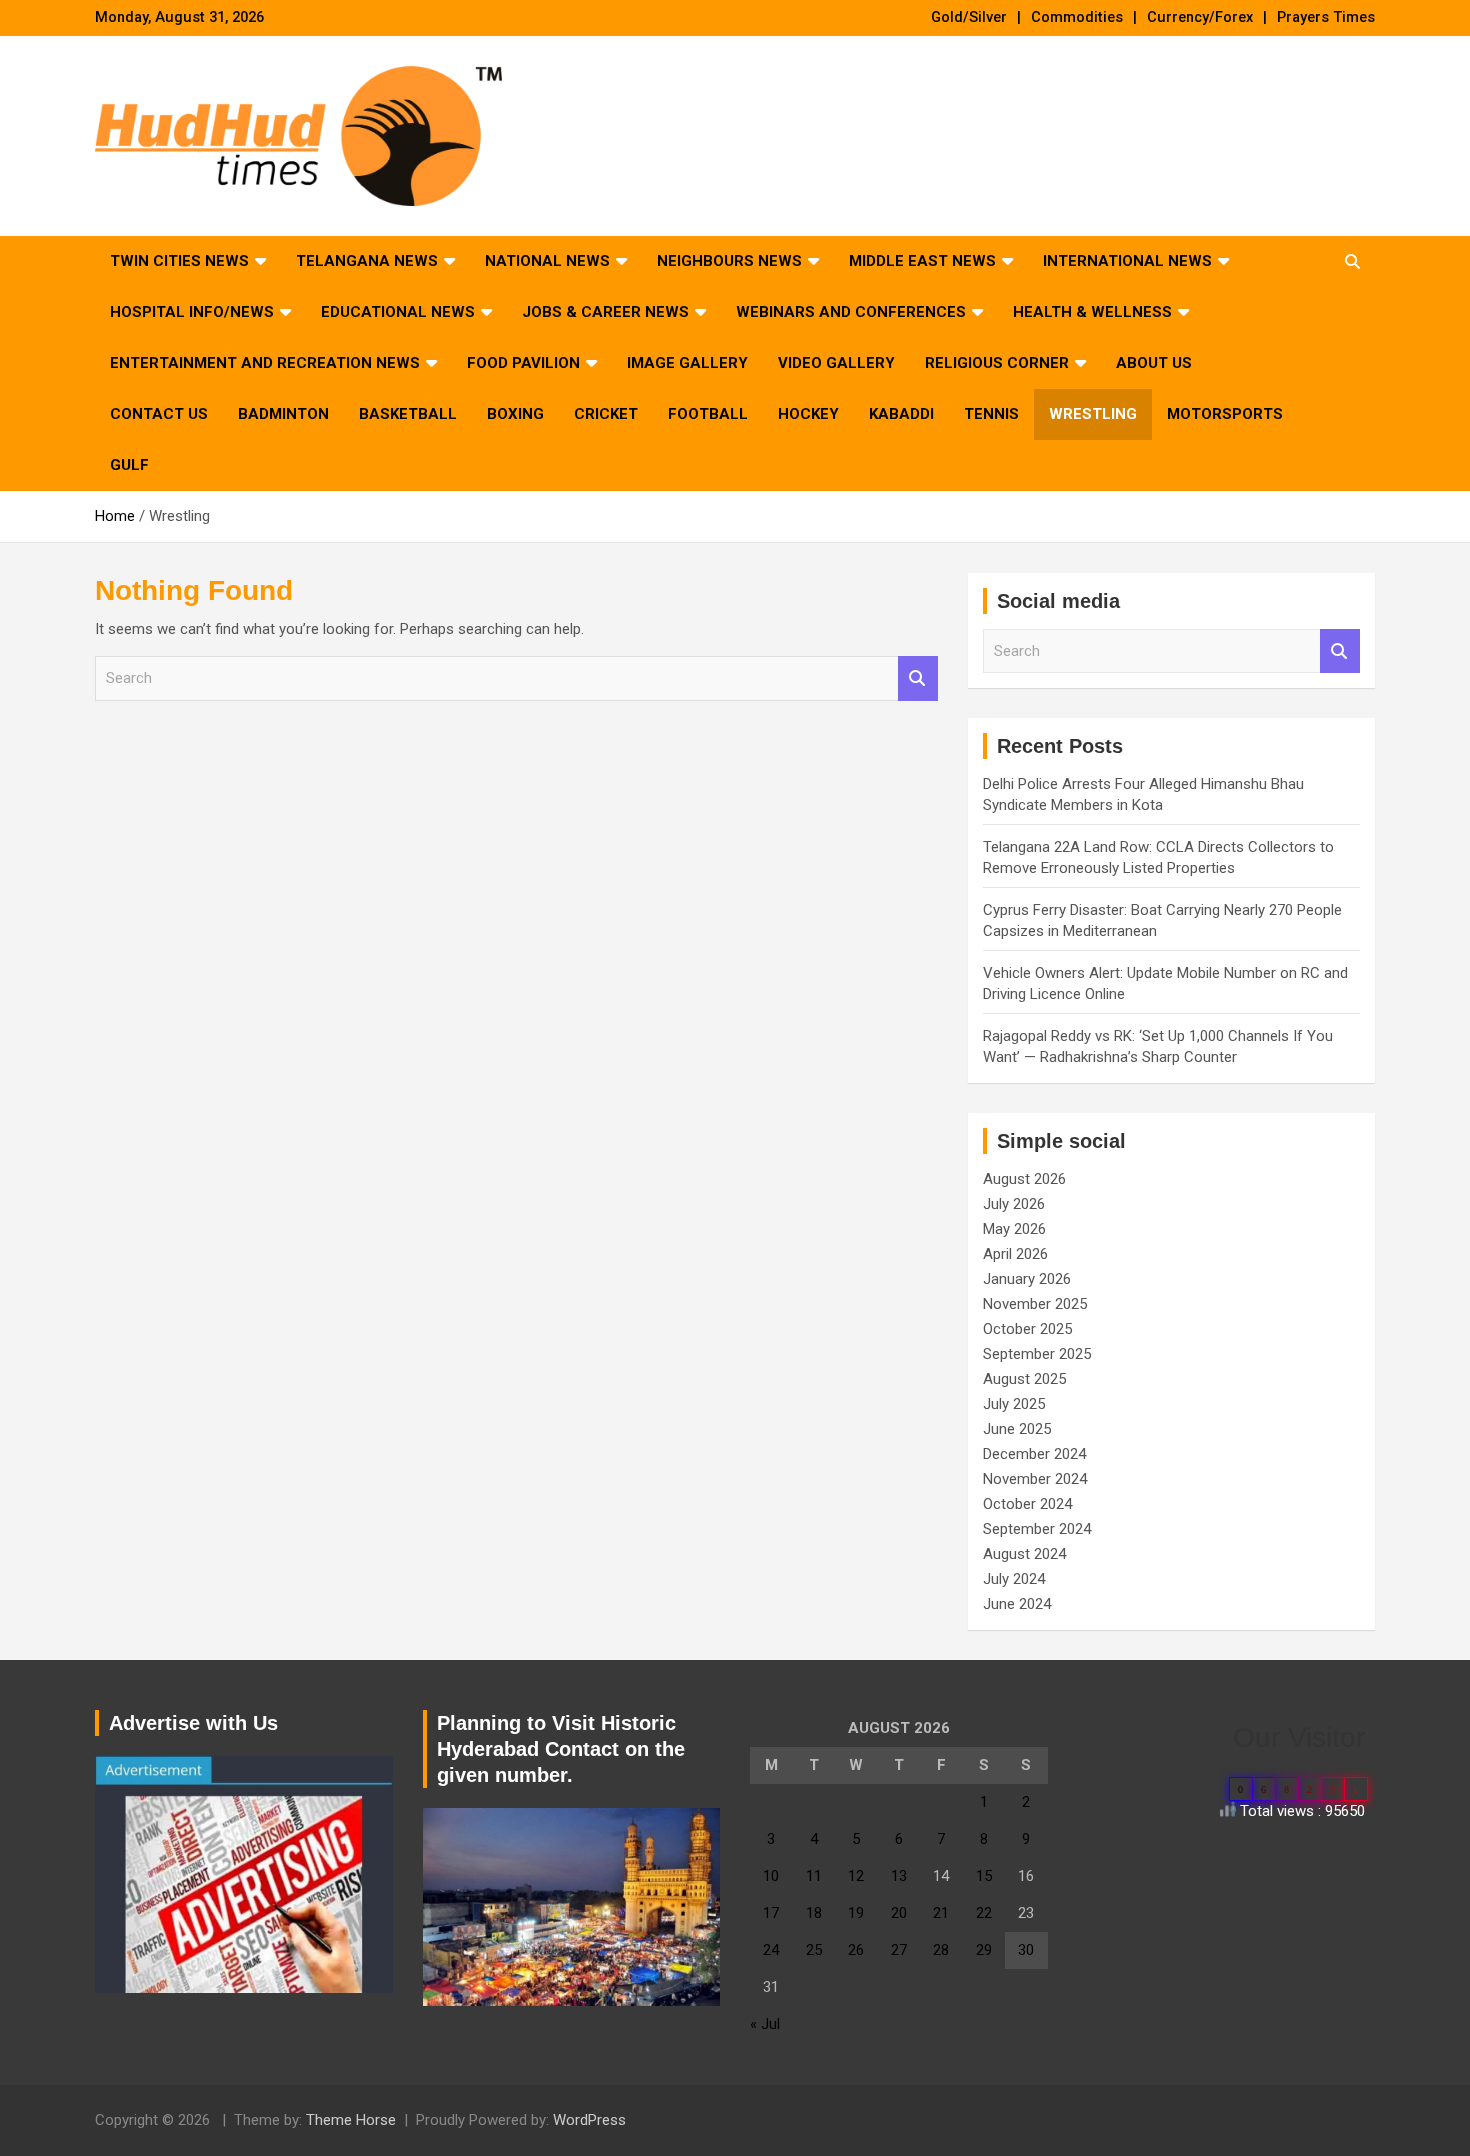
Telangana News (367, 261)
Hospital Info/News (192, 312)
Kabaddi (901, 414)
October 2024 (1027, 1504)
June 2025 (1017, 1429)
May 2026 (1014, 1229)
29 (984, 1950)
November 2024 (1035, 1479)
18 (814, 1913)
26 (856, 1950)
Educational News (398, 312)
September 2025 (1037, 1354)
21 (941, 1913)
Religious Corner (997, 363)
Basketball (408, 414)
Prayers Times (1326, 17)
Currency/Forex (1200, 17)
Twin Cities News (179, 261)
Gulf (129, 465)
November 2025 (1035, 1304)
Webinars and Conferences (851, 312)
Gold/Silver (969, 17)
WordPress (589, 2120)
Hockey (808, 414)
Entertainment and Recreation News (265, 363)
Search (918, 678)
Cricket (606, 414)
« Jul (765, 2024)
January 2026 (1027, 1279)
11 (814, 1876)
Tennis (991, 414)
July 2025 (1014, 1404)
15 (984, 1876)
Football (708, 414)
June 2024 (1017, 1604)
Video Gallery (836, 363)
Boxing (515, 414)
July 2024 (1014, 1579)
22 (984, 1913)
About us (1154, 363)
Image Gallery (687, 363)
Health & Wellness (1092, 312)
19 (856, 1913)
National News (547, 261)
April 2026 (1015, 1254)
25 (814, 1950)
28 (941, 1950)
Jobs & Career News (605, 312)
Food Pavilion (523, 363)
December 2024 (1034, 1454)
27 (899, 1950)
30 (1026, 1950)
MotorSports (1225, 414)
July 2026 (1014, 1204)
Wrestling (1093, 414)
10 (771, 1876)
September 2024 (1037, 1529)
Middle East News (922, 261)
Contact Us (159, 414)
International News (1127, 261)
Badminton (283, 414)
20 (899, 1913)
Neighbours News (729, 261)
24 (771, 1950)
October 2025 (1027, 1329)
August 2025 (1024, 1379)
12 (856, 1876)
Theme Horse (351, 2120)
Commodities (1077, 17)
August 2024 (1024, 1554)
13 (899, 1876)
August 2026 (1024, 1179)
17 (771, 1913)
